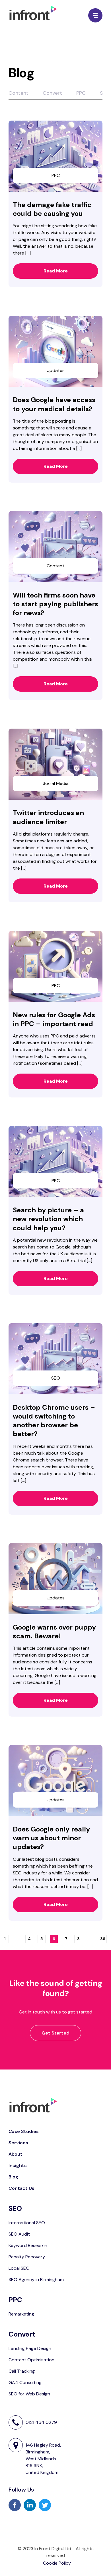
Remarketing (21, 2314)
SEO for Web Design (29, 2394)
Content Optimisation (31, 2360)
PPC (81, 93)
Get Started (55, 2033)
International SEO (27, 2223)
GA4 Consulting (25, 2382)
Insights (18, 2165)
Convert (52, 93)
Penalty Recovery (27, 2257)
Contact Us (21, 2188)
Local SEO (19, 2268)
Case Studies (24, 2131)
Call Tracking (22, 2371)
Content (18, 93)
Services (18, 2143)
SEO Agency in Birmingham (36, 2280)
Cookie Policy (57, 2563)
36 (103, 1940)
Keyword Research (28, 2245)
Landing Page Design (30, 2348)
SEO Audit (19, 2234)
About (16, 2154)
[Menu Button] (95, 15)
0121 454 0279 (41, 2422)
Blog (13, 2177)
